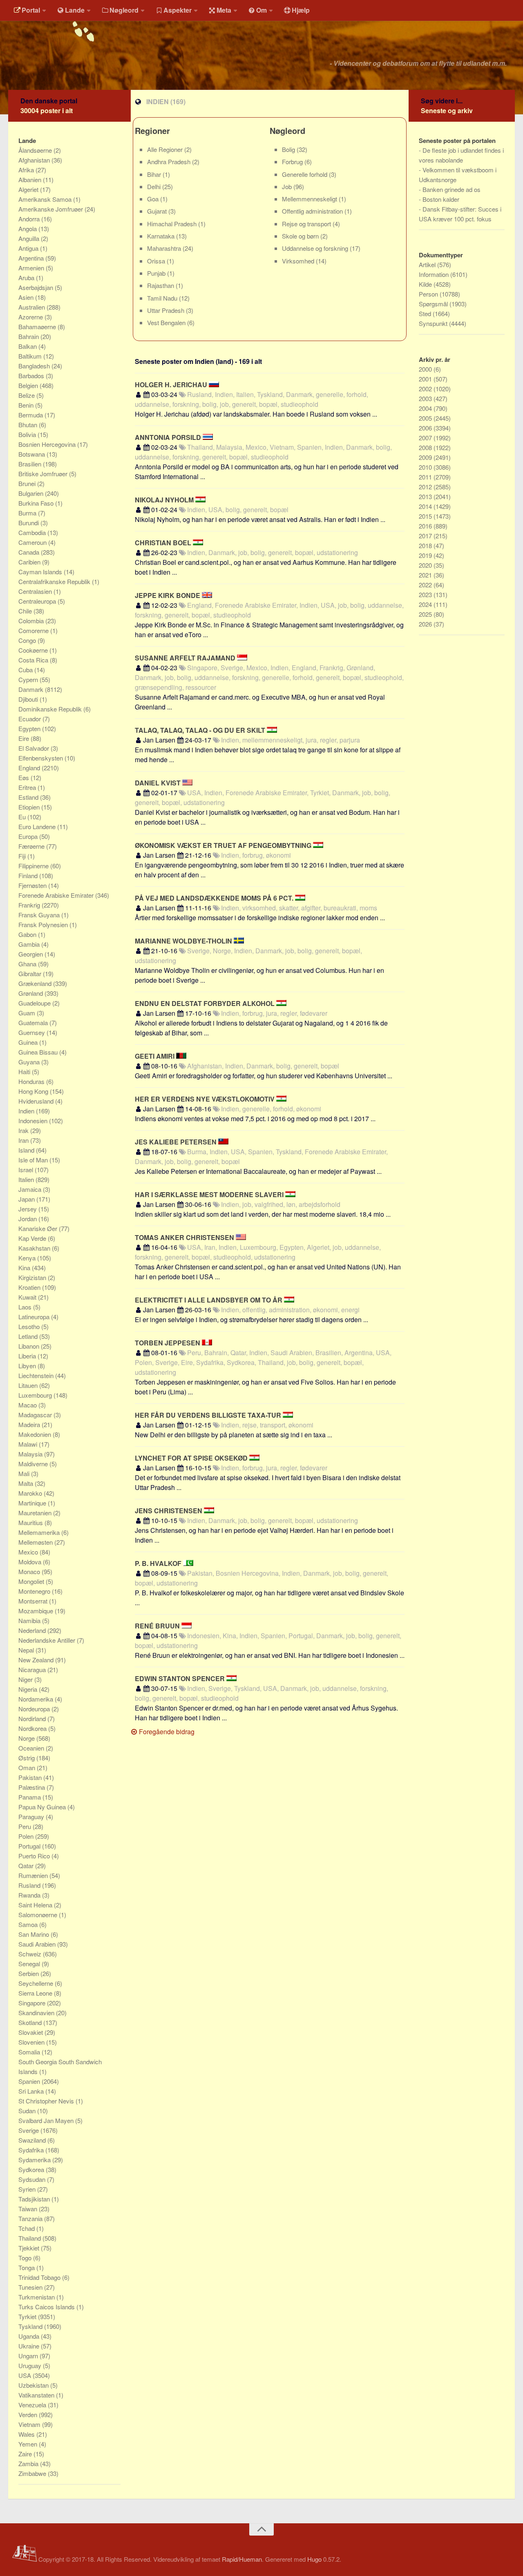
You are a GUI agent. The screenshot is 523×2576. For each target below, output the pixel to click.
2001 (426, 379)
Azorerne (31, 317)
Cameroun (33, 542)
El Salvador (35, 748)
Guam (28, 1013)
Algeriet (29, 189)
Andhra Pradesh (170, 162)
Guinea (29, 1042)
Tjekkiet (30, 2248)
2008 (426, 447)
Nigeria (29, 1689)
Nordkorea (33, 1728)
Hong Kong (34, 1091)
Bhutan (29, 425)
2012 (426, 487)
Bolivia (28, 434)
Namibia (30, 1620)
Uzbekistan (34, 2385)
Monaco (30, 1571)
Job (288, 186)
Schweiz (31, 1954)
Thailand (30, 2238)
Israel (27, 1170)
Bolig (289, 149)
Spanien (30, 2081)
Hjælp (301, 10)
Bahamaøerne (38, 327)
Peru (26, 1826)
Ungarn (29, 2356)
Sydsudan (33, 2179)
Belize (27, 395)
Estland (29, 797)
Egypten (30, 728)
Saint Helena (36, 1905)
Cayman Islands (41, 572)
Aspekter (178, 10)
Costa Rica (34, 660)
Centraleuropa (38, 601)
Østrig (27, 1758)
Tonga (27, 2267)
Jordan (28, 1219)
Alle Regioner (166, 149)
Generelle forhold (305, 174)
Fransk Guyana (40, 915)
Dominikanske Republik (51, 709)
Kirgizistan (33, 1277)
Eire (25, 738)
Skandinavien (37, 2013)
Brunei (28, 483)
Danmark (32, 689)
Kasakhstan (35, 1248)
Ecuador (30, 719)
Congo (28, 640)
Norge (27, 1738)
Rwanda (30, 1895)
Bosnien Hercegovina (48, 444)
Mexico (29, 1552)
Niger (26, 1679)
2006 (426, 428)
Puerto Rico (35, 1856)
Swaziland (33, 2140)
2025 (426, 614)
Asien (27, 297)
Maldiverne (34, 1464)
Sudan (28, 2111)
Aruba (27, 278)
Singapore (33, 2003)
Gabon (28, 934)
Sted (426, 313)
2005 (426, 418)
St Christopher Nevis (47, 2101)
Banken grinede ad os (451, 189)
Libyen (28, 1366)
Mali (25, 1473)
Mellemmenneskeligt (310, 199)
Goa (154, 199)
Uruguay (31, 2365)
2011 (426, 477)
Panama (30, 1797)
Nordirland (33, 1718)
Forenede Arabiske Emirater (57, 895)
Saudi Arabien (38, 1944)
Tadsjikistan (35, 2199)
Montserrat (34, 1601)
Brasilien (31, 464)
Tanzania (31, 2218)
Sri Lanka (32, 2091)
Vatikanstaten (37, 2395)
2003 (426, 398)
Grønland (31, 993)
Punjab (157, 273)
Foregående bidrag (166, 1732)
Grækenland (36, 983)
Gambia (30, 944)
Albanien (31, 180)
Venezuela (33, 2405)
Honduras (32, 1081)
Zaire (26, 2454)
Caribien (30, 562)
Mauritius (31, 1522)
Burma (28, 513)
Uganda (30, 2336)
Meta (224, 10)
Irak (24, 1130)
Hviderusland (37, 1101)
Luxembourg (36, 1395)
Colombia (32, 621)
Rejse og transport (307, 224)
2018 (426, 545)
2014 (426, 506)
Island (27, 1150)
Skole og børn (301, 236)
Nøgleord (124, 10)
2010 (426, 467)
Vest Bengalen (167, 322)
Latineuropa (35, 1317)
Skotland (31, 2022)
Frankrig (30, 905)
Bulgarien (32, 493)
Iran (24, 1140)
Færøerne (32, 846)
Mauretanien (36, 1513)
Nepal (27, 1650)
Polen (27, 1836)
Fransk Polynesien (44, 924)
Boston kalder (441, 199)
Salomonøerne (39, 1915)
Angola (28, 229)
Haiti (25, 1072)
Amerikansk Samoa (46, 199)
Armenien (32, 268)
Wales (27, 2434)
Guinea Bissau (39, 1052)
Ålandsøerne (36, 150)
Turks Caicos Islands (47, 2307)
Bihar (155, 174)
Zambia (29, 2463)
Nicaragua (33, 1669)
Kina (25, 1268)
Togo (26, 2258)
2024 (426, 604)
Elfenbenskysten (41, 758)
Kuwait (28, 1297)
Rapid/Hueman (242, 2559)
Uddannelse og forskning (316, 248)
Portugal (30, 1846)
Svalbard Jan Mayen (47, 2120)
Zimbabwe (33, 2473)
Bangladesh (35, 366)
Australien (32, 307)
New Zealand (37, 1660)
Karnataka (162, 236)
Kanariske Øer (39, 1228)
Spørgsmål (434, 304)
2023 (426, 594)
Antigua (29, 248)
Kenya (28, 1258)
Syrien (28, 2189)
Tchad (27, 2228)
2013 (426, 496)
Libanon (30, 1346)
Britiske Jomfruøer (44, 474)
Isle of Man (34, 1160)
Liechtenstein (37, 1375)
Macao (28, 1405)
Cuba (26, 670)
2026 (426, 624)
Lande (75, 10)
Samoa (29, 1924)
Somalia (30, 2052)
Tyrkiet (28, 2316)
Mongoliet (32, 1581)
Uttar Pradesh (167, 310)
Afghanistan (35, 160)
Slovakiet (31, 2032)
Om (261, 10)
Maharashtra (165, 248)
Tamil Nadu (163, 298)
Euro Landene (38, 826)
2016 (426, 526)
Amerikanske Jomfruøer (51, 209)
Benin (27, 405)
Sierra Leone (36, 1993)
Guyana (30, 1062)
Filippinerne (34, 866)
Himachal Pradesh (173, 224)
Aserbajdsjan (37, 287)
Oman (28, 1768)
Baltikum (31, 356)
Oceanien (32, 1748)
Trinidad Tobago (40, 2277)
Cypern (29, 679)
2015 (426, 516)
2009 (426, 457)
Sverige (29, 2130)
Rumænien (34, 1875)
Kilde (426, 284)
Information (435, 274)
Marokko (31, 1493)
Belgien (29, 385)
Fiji (23, 856)
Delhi (155, 186)
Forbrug (293, 162)
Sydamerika (35, 2160)
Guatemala (34, 1023)
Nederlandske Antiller (48, 1640)
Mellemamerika (40, 1532)
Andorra (30, 219)
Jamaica (31, 1189)
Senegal (30, 1964)
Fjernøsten (33, 885)
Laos (26, 1307)
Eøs (25, 777)
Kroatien (30, 1287)
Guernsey (32, 1032)
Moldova (31, 1562)
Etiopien (30, 807)
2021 (426, 575)
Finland (29, 875)
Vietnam (30, 2424)
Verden (29, 2414)
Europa (29, 836)
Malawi (29, 1444)
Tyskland (31, 2326)
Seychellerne (37, 1983)
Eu (23, 817)
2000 (426, 369)
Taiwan (29, 2209)
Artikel (428, 264)
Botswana (32, 454)
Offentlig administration (313, 211)
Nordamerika (37, 1699)
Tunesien (31, 2287)
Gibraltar (31, 974)
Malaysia (31, 1454)
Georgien (31, 954)
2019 (426, 555)
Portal (31, 10)
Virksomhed (299, 261)
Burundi (29, 523)
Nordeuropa (35, 1709)
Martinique (33, 1503)
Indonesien (34, 1121)
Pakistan (31, 1777)
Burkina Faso (37, 503)
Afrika (27, 170)
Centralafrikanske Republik (55, 581)
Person (429, 294)
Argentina (32, 258)
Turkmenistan (37, 2297)
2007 (426, 438)
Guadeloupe (35, 1003)
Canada (30, 552)
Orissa (157, 261)
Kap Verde (33, 1238)
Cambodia (33, 532)
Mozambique (37, 1611)
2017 (426, 536)
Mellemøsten (36, 1542)
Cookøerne (34, 650)
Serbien (29, 1973)
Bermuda (31, 415)
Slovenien (32, 2042)
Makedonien (36, 1434)
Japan (27, 1199)
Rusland (30, 1885)
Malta (27, 1483)
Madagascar (36, 1415)
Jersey (28, 1209)
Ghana (28, 964)
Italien (27, 1179)
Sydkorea (32, 2169)
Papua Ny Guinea (43, 1807)
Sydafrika (32, 2150)
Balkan (28, 346)
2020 (426, 565)
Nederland (33, 1630)
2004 (426, 408)
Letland (29, 1336)
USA (26, 2375)
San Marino (35, 1934)
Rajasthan (161, 285)
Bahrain (29, 336)
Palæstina (32, 1787)
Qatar (27, 1866)
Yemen (29, 2444)
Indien (27, 1111)
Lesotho (30, 1326)
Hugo (314, 2559)
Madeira (30, 1424)
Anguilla (30, 238)
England (30, 768)
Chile (26, 611)
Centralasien (36, 591)
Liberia (28, 1356)
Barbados (32, 376)
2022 (426, 585)
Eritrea (28, 787)
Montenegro (35, 1591)
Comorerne (34, 630)
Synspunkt (434, 323)
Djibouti (29, 699)
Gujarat (158, 211)
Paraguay (32, 1817)
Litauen (29, 1385)
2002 (426, 389)
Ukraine (30, 2346)
